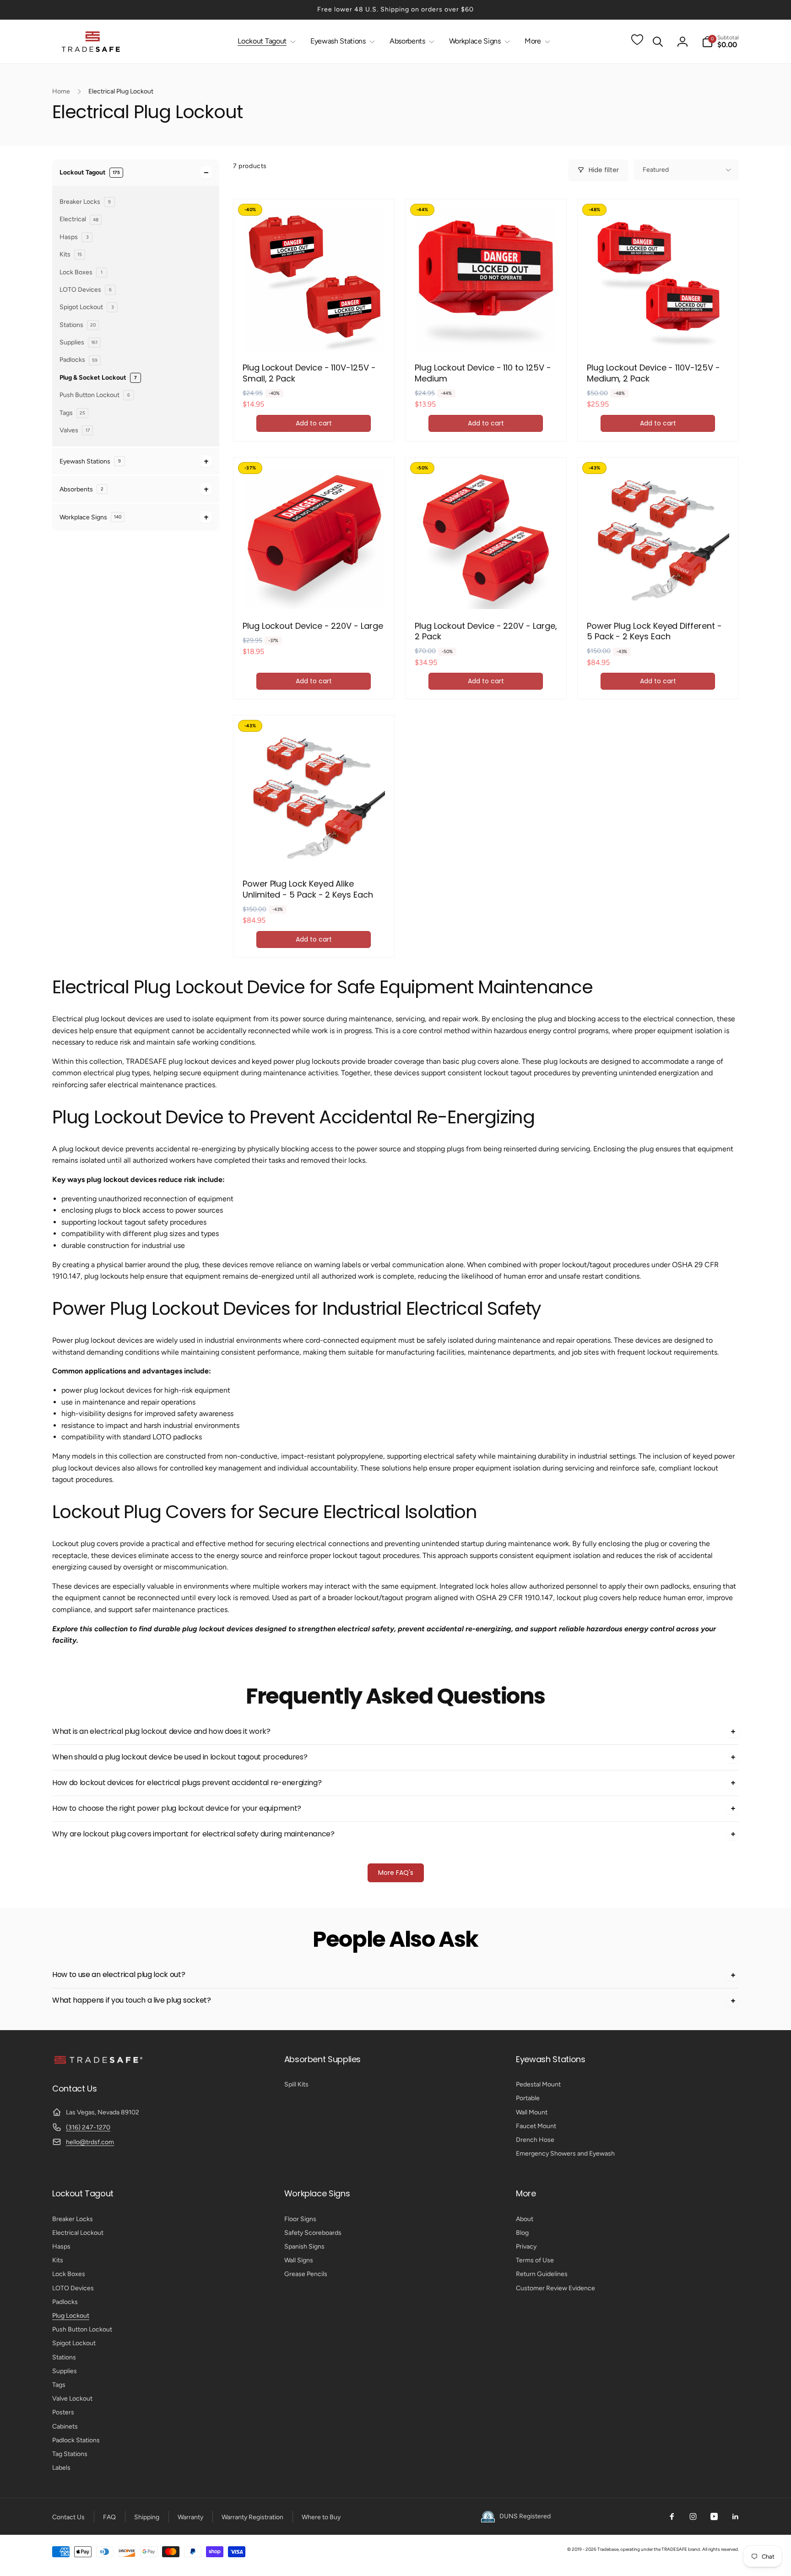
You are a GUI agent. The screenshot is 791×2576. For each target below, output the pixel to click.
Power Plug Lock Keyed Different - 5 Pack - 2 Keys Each (654, 631)
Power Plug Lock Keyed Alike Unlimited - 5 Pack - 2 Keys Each (308, 889)
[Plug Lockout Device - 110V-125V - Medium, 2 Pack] (658, 334)
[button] (265, 41)
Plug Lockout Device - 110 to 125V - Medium (483, 373)
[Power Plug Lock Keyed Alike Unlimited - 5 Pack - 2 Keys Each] (314, 850)
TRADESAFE (674, 2549)
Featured (656, 170)
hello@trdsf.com (90, 2142)
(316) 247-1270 (88, 2127)
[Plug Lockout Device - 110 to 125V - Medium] (486, 334)
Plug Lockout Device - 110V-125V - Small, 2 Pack (309, 373)
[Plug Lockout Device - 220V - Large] (314, 592)
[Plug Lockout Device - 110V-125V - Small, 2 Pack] (314, 334)
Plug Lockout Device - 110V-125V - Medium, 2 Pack (653, 373)
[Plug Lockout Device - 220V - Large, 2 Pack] (486, 592)
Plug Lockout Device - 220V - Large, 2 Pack (486, 631)
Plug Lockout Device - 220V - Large (313, 626)
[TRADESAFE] (98, 2063)
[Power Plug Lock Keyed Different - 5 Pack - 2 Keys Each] (658, 592)
